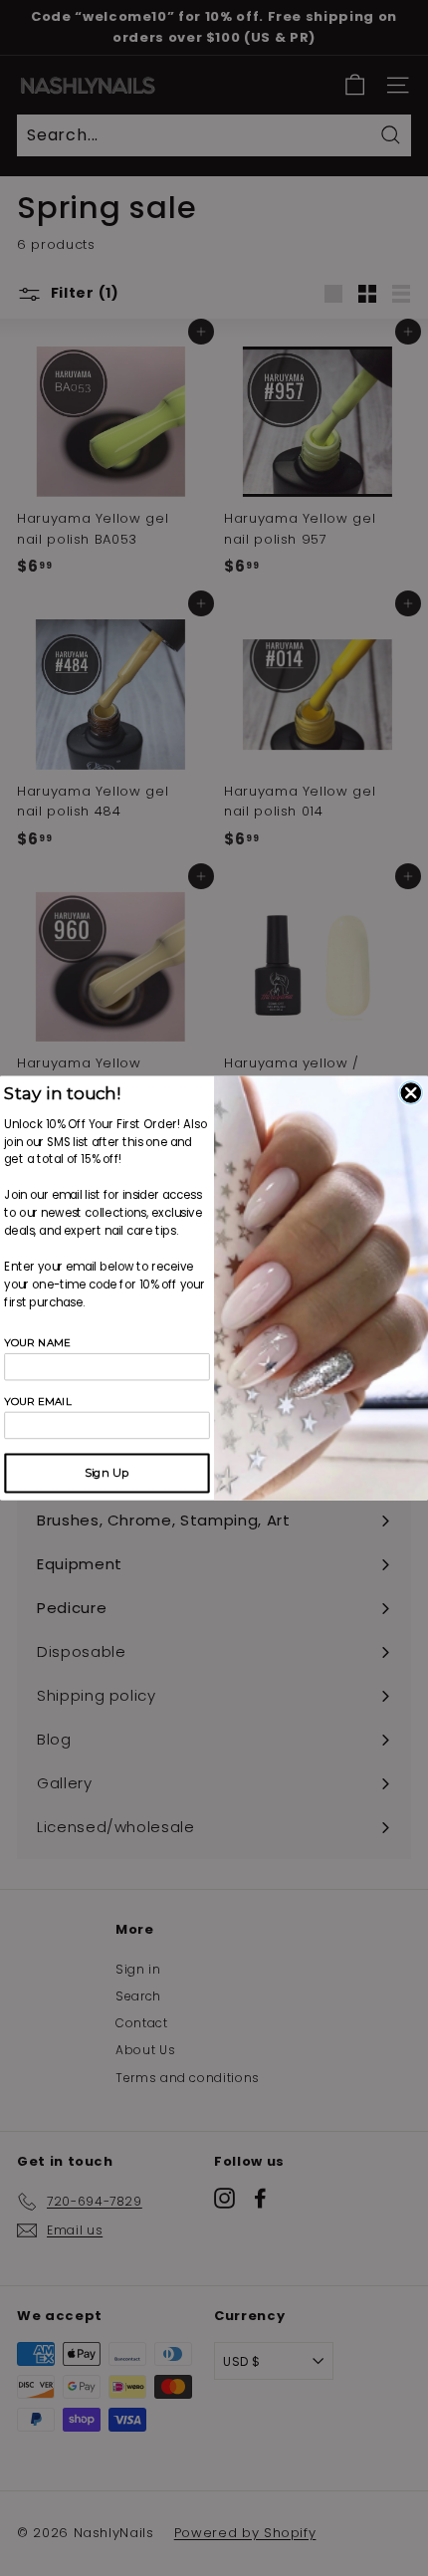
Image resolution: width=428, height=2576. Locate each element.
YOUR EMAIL (38, 1402)
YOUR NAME (37, 1343)
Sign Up (107, 1473)
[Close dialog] (411, 1093)
